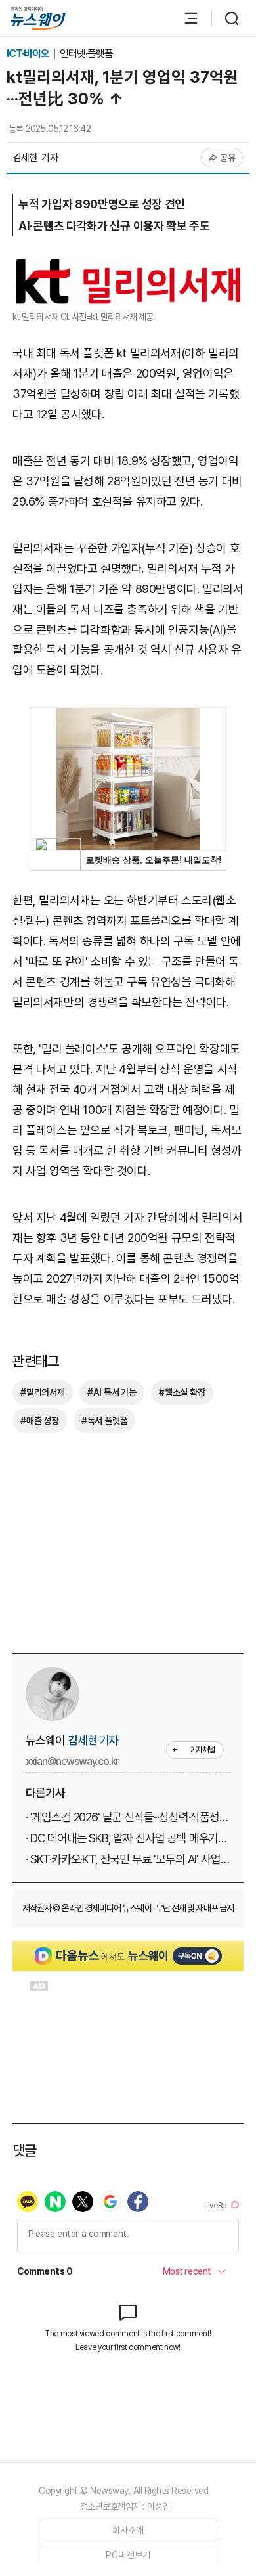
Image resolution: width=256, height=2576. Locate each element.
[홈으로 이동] (38, 19)
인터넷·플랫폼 (86, 54)
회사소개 (128, 2530)
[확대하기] (128, 266)
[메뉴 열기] (184, 18)
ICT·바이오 (29, 54)
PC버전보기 (128, 2555)
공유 (228, 158)
